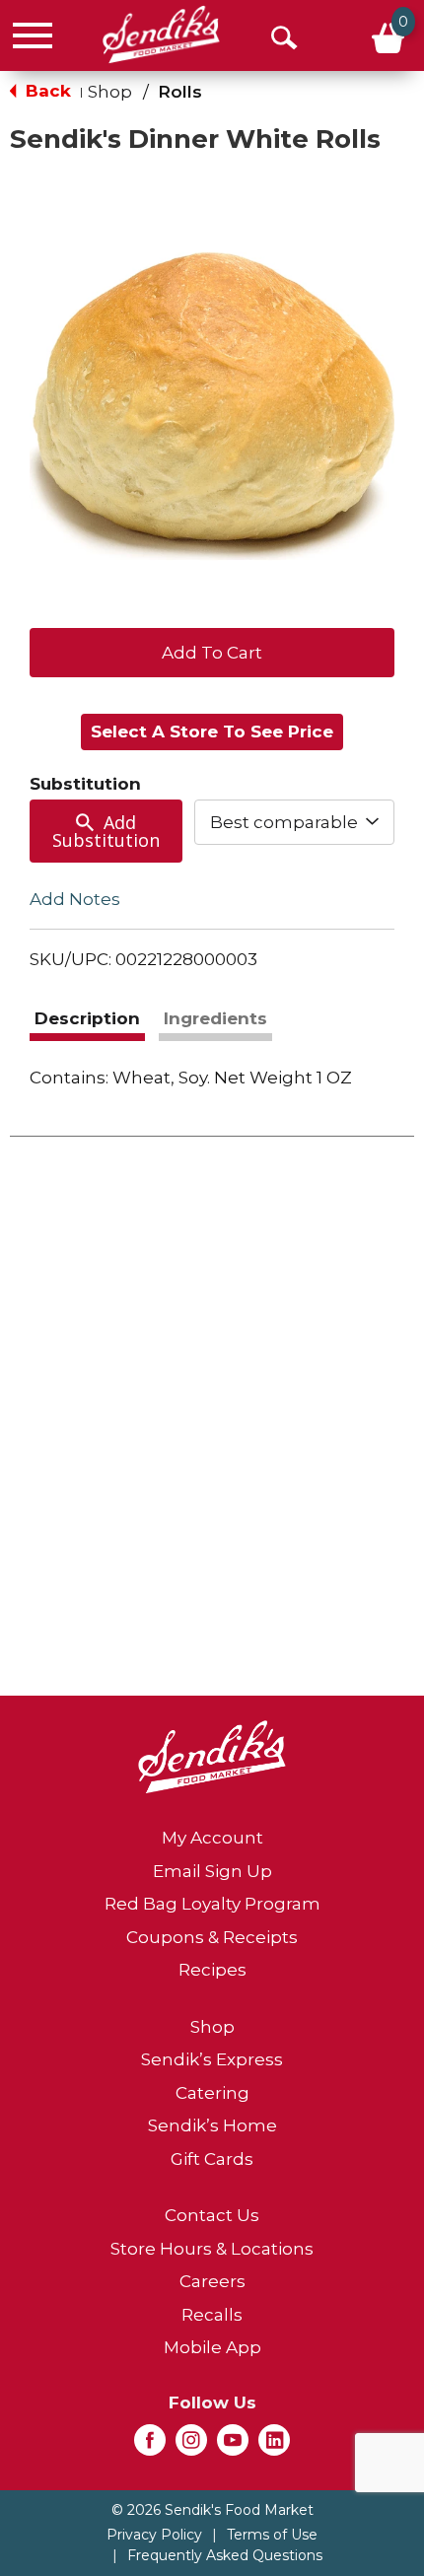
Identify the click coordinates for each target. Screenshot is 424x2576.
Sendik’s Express (212, 2059)
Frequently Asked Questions (225, 2555)
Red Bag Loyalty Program (212, 1904)
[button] (212, 651)
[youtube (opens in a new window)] (233, 2446)
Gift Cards (212, 2159)
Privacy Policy (154, 2535)
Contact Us (212, 2215)
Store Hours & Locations (212, 2249)
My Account (212, 1838)
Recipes (212, 1970)
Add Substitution (106, 831)
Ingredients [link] (215, 1018)
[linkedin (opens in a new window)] (274, 2446)
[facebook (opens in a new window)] (150, 2446)
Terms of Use (272, 2535)
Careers (212, 2281)
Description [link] (87, 1018)
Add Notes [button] (75, 899)
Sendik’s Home (212, 2125)
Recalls (212, 2315)
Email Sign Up (212, 1871)
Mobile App (212, 2347)
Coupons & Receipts (212, 1937)
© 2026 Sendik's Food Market (212, 2510)
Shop (110, 92)
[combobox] (295, 822)
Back (46, 91)
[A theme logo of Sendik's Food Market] (161, 35)
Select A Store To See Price (212, 731)
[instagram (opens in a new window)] (191, 2446)
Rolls (180, 92)
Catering (212, 2093)
